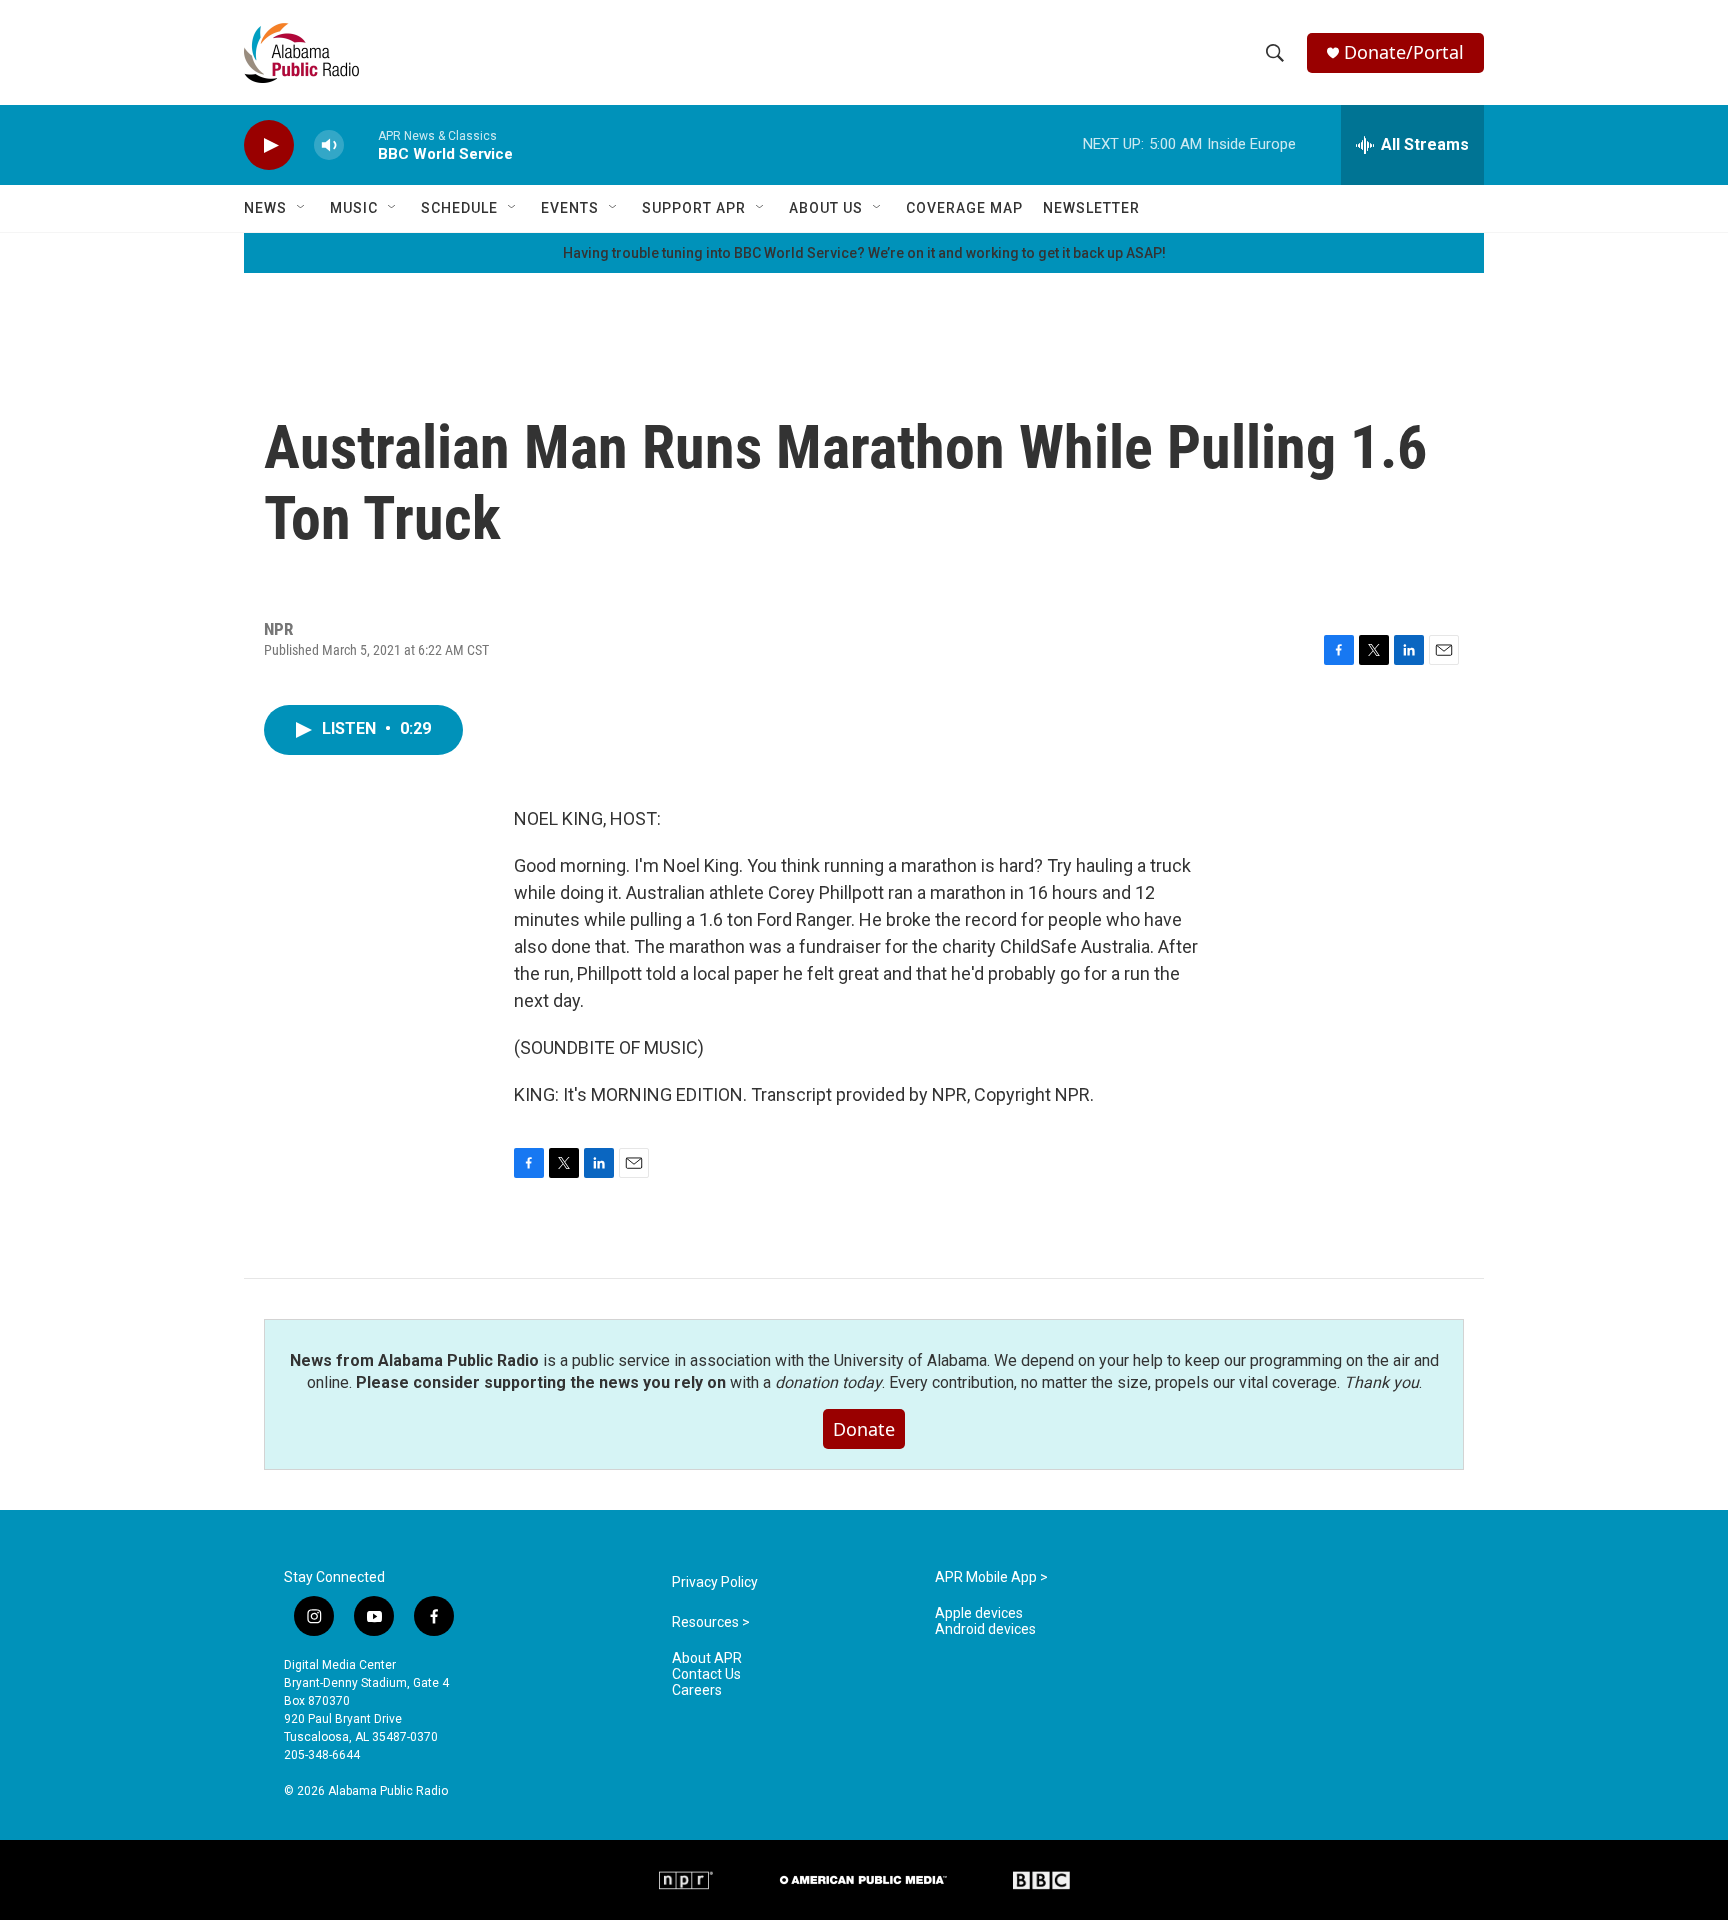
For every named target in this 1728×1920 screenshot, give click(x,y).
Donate (864, 1429)
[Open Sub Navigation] (302, 208)
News (265, 208)
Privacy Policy (715, 1582)
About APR (707, 1658)
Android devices (985, 1629)
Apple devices (979, 1613)
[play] (269, 145)
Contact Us (706, 1674)
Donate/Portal (1404, 52)
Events (570, 208)
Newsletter (1091, 208)
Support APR (694, 208)
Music (354, 208)
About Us (826, 208)
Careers (697, 1690)
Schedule (459, 208)
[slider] (361, 144)
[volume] (329, 145)
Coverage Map (964, 208)
